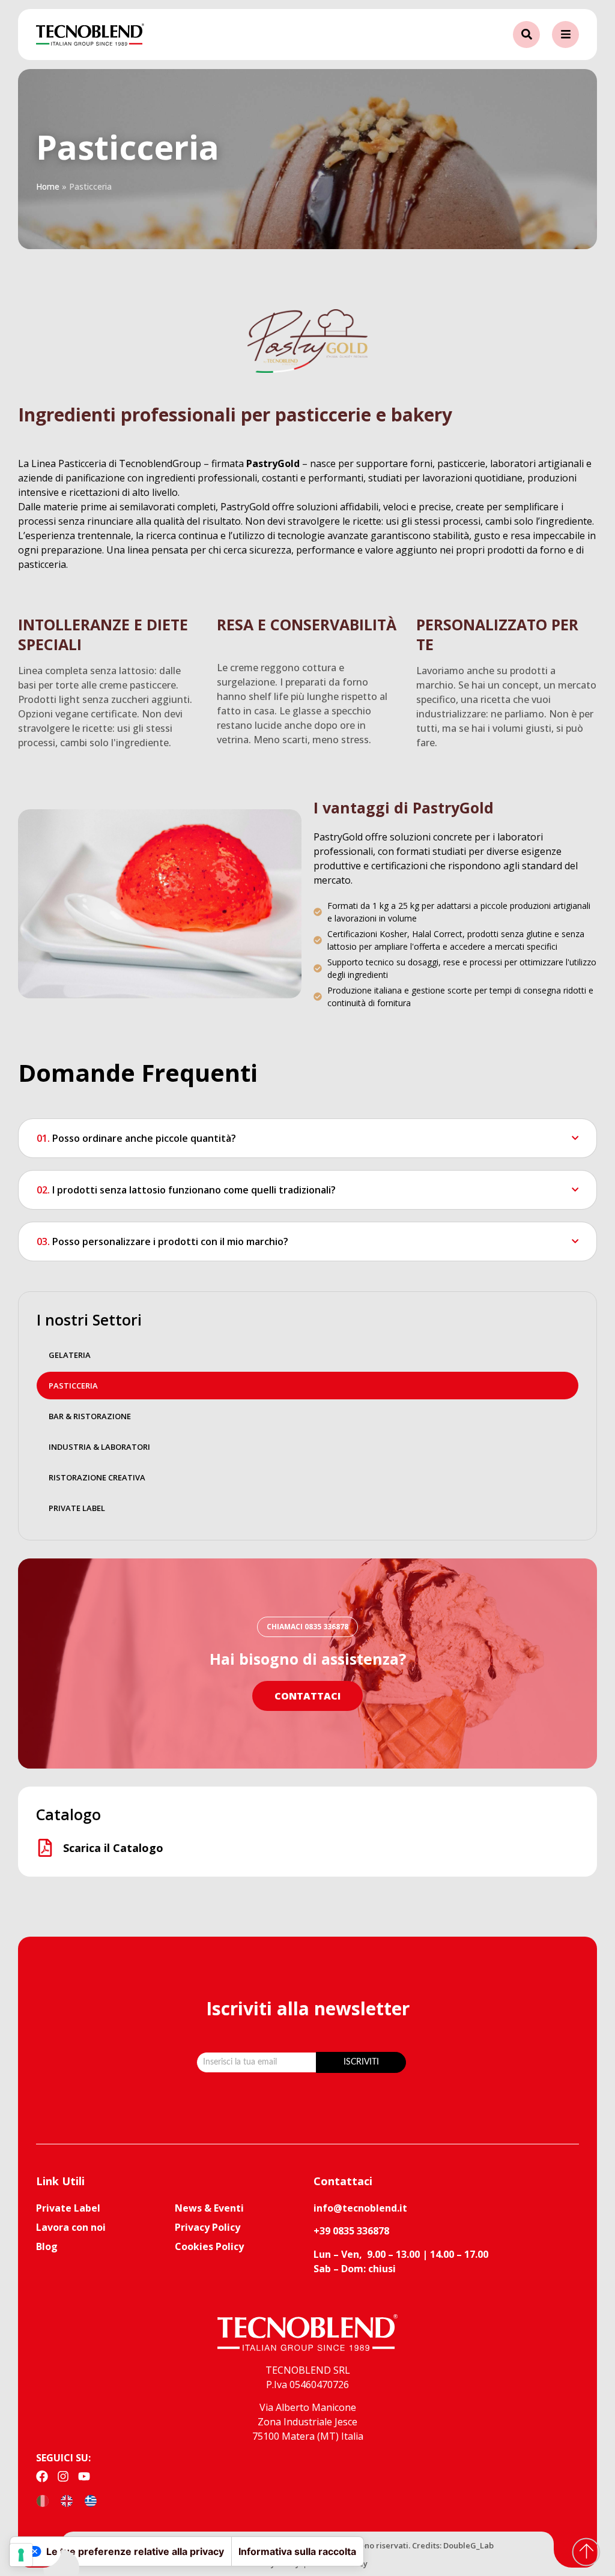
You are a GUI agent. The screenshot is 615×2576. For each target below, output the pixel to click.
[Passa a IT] (43, 2501)
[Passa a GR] (91, 2501)
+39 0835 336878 (351, 2231)
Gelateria (70, 1355)
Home (48, 186)
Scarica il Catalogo (113, 1848)
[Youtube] (84, 2476)
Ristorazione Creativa (97, 1477)
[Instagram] (63, 2476)
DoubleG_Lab (468, 2545)
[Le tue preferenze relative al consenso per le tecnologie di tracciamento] (21, 2555)
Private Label (77, 1508)
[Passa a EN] (67, 2501)
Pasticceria (73, 1386)
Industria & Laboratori (99, 1447)
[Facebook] (42, 2476)
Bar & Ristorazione (90, 1416)
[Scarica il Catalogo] (45, 1848)
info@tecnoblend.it (360, 2208)
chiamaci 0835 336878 (307, 1627)
